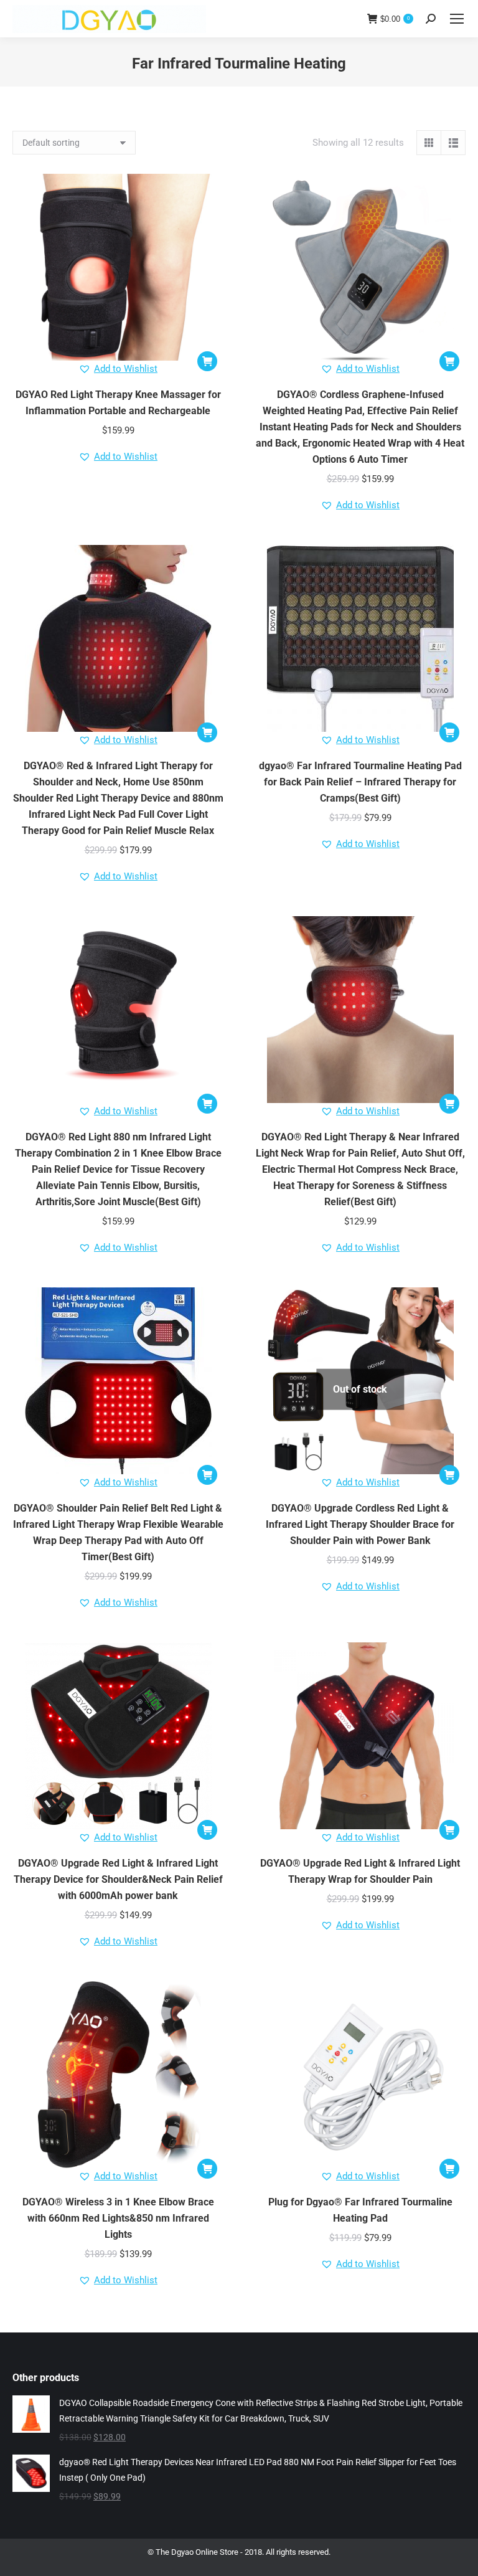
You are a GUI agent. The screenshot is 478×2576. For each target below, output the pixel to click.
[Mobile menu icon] (457, 19)
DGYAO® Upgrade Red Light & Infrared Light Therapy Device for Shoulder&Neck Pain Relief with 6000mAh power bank (118, 1879)
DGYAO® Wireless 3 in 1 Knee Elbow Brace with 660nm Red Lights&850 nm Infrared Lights (118, 2218)
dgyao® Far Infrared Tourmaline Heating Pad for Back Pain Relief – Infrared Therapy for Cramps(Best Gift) (360, 782)
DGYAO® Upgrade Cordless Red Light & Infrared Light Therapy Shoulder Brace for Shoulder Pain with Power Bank (360, 1524)
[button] (207, 361)
